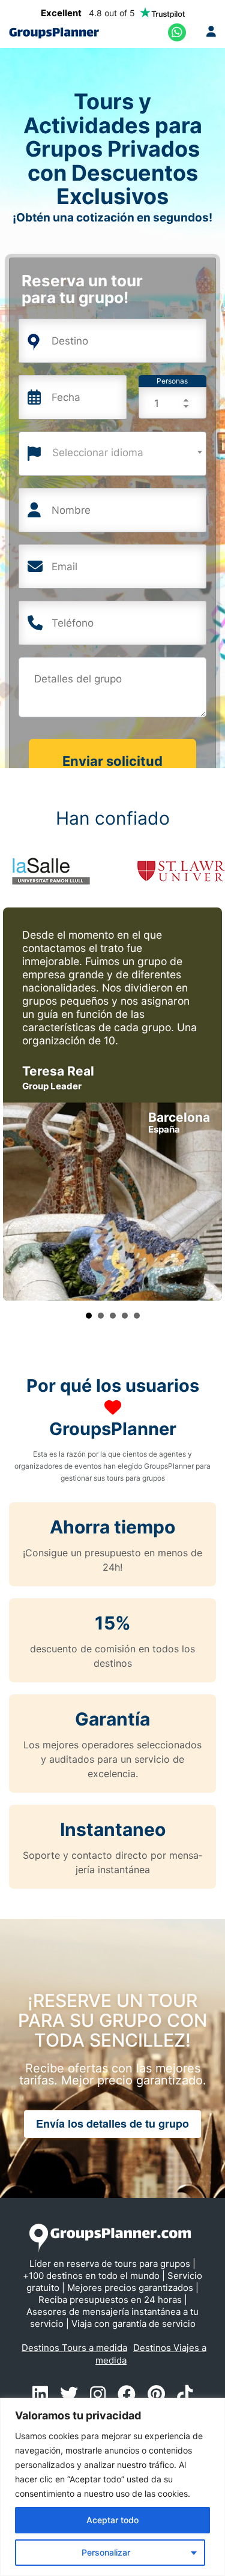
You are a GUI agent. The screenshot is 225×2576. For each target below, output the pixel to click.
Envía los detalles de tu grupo (112, 2123)
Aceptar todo (112, 2520)
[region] (112, 2487)
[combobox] (112, 454)
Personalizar (106, 2552)
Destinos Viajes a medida (151, 2354)
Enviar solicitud (112, 761)
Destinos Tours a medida (74, 2348)
